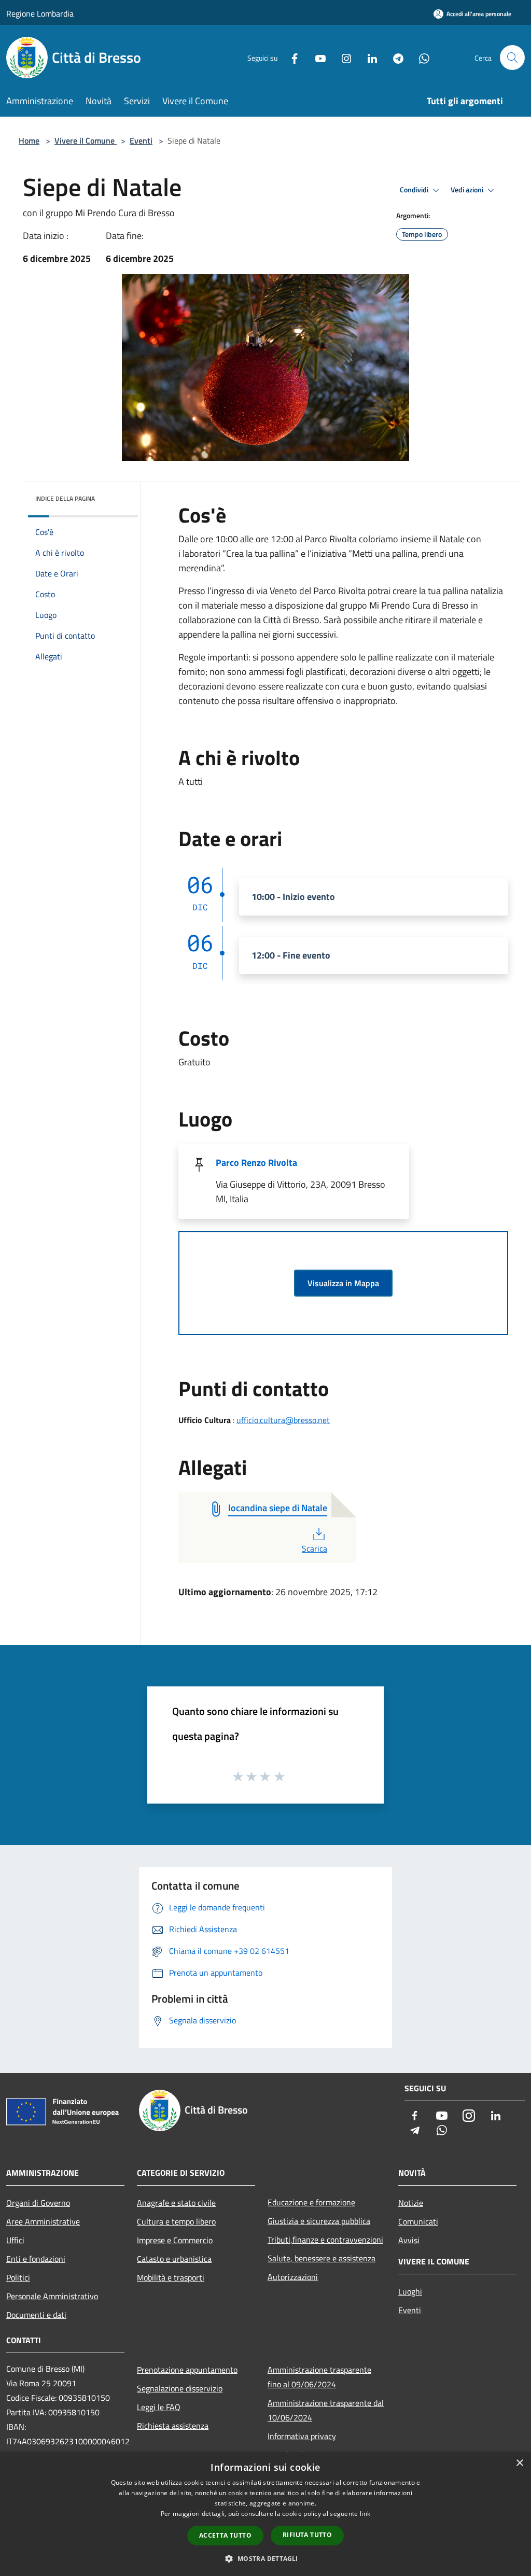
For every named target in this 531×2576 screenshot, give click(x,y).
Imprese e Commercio (175, 2240)
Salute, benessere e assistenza (322, 2258)
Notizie (411, 2203)
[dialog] (265, 2514)
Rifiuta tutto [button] (307, 2535)
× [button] (519, 2463)
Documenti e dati (36, 2315)
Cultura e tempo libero (176, 2221)
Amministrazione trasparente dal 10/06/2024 (326, 2410)
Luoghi (410, 2291)
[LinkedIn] (368, 57)
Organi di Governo (38, 2203)
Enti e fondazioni (36, 2259)
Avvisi (409, 2240)
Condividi (415, 190)
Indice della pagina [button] (65, 498)
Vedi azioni (468, 190)
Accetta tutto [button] (225, 2535)
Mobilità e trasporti (171, 2277)
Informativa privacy (302, 2436)
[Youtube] (316, 57)
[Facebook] (290, 57)
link (365, 2514)
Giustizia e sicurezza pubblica (319, 2221)
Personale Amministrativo (52, 2296)
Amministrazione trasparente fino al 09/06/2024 (319, 2377)
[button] (265, 2558)
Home (29, 140)
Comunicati (418, 2221)
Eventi (141, 140)
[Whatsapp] (420, 57)
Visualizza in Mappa (343, 1283)
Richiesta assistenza (173, 2426)
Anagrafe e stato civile (176, 2203)
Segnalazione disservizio (180, 2388)
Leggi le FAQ (159, 2407)
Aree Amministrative (43, 2221)
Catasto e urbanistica (174, 2259)
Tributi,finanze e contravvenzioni (325, 2240)
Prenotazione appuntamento (187, 2370)
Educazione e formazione (311, 2202)
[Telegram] (394, 57)
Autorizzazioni (293, 2277)
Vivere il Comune (86, 140)
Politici (18, 2277)
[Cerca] (512, 58)
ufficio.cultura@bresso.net (283, 1420)
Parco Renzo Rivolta (256, 1163)
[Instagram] (342, 57)
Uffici (15, 2240)
